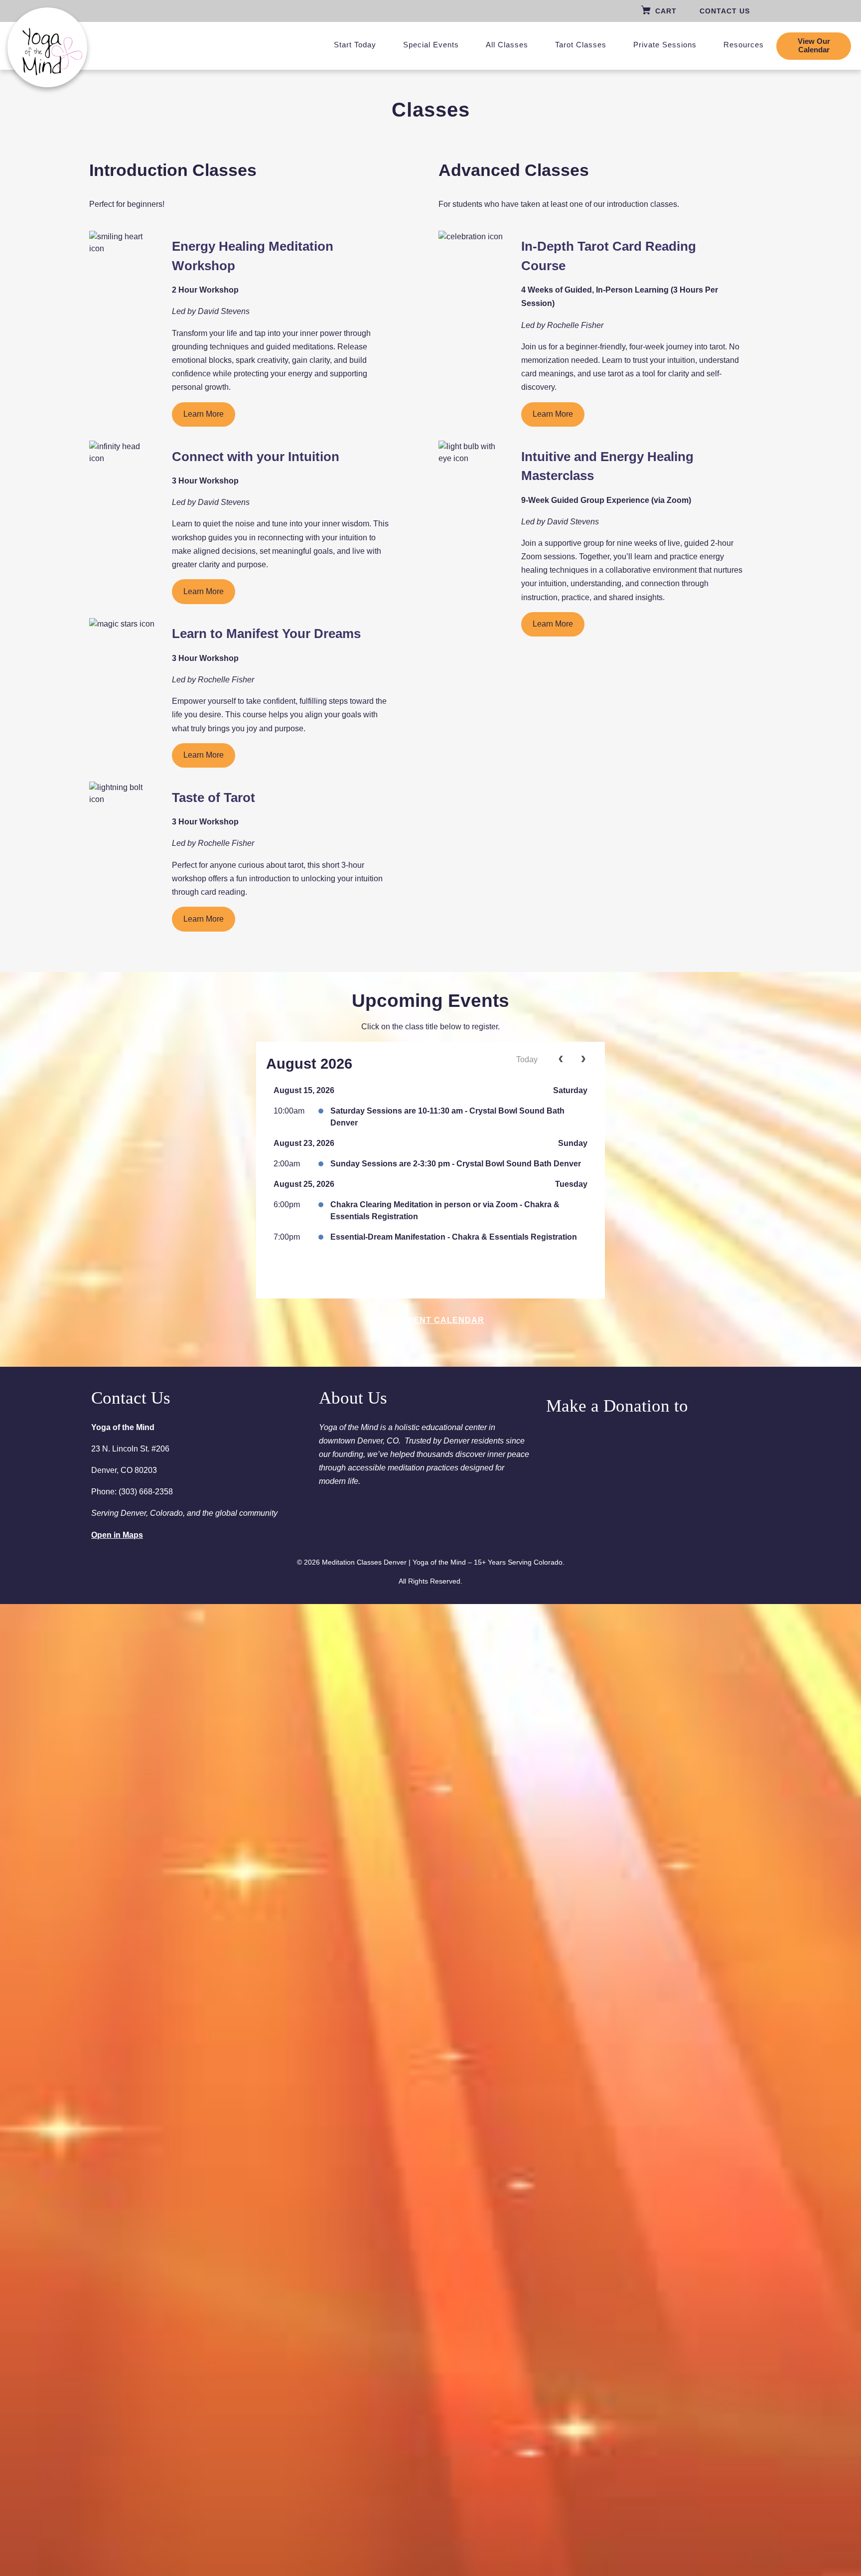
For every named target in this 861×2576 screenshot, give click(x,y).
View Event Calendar (430, 1320)
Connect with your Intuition (256, 457)
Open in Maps (117, 1535)
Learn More (204, 414)
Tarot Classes (581, 45)
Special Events (431, 45)
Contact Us (725, 11)
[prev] (561, 1060)
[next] (583, 1060)
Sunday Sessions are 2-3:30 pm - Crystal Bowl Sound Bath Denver (456, 1164)
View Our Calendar (814, 46)
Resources (744, 45)
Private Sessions (665, 45)
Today (527, 1059)
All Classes (507, 45)
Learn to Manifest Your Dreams (266, 634)
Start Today (355, 45)
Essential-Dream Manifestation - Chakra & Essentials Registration (454, 1237)
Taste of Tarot (214, 798)
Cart (666, 11)
